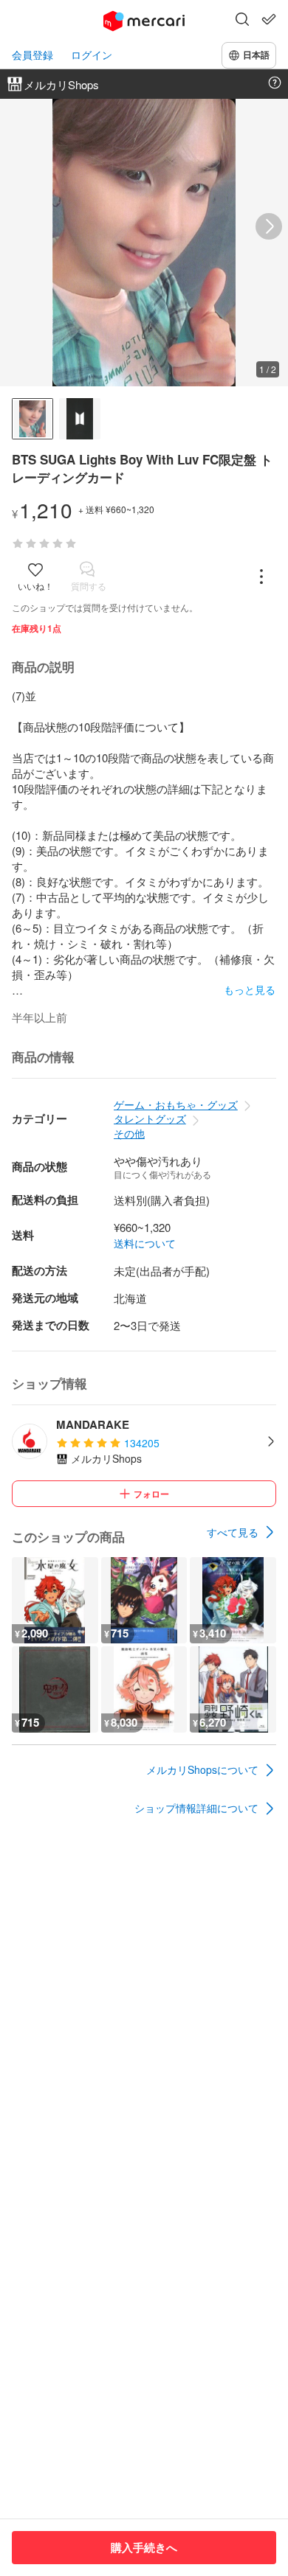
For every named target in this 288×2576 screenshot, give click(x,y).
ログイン (92, 55)
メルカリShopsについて (202, 1769)
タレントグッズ (150, 1118)
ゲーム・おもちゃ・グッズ (176, 1104)
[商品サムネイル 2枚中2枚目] (80, 419)
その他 (129, 1133)
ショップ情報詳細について (196, 1808)
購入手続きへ (144, 2547)
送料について (145, 1243)
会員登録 (32, 55)
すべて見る (233, 1532)
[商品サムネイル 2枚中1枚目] (32, 419)
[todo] (269, 19)
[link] (241, 1532)
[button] (242, 21)
